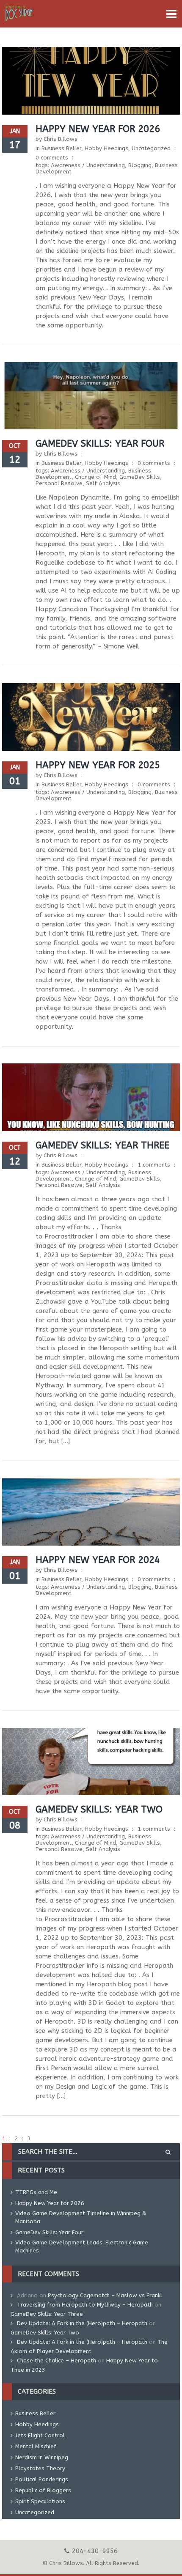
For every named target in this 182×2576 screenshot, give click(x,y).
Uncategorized (151, 148)
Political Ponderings (42, 2479)
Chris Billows (61, 139)
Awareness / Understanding (88, 165)
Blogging (140, 165)
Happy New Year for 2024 (98, 1560)
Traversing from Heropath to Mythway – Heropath (85, 2305)
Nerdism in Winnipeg (42, 2457)
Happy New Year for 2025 (98, 765)
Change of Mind (95, 477)
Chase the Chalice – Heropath (57, 2360)
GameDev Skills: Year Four (100, 444)
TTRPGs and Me (36, 2192)
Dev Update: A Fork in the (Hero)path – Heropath (82, 2323)
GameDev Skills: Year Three (102, 1145)
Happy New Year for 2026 (98, 129)
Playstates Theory (40, 2468)
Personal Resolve (59, 483)
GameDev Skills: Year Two (99, 1810)
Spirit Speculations (40, 2501)
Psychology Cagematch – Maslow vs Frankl (105, 2295)
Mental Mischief (36, 2446)
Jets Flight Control (40, 2435)
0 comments (52, 158)
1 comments (154, 1165)
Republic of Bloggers (43, 2490)
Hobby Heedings (106, 148)
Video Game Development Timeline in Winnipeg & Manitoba (81, 2217)
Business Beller (61, 148)
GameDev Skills (140, 477)
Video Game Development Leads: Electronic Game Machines (82, 2246)
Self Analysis (103, 483)
